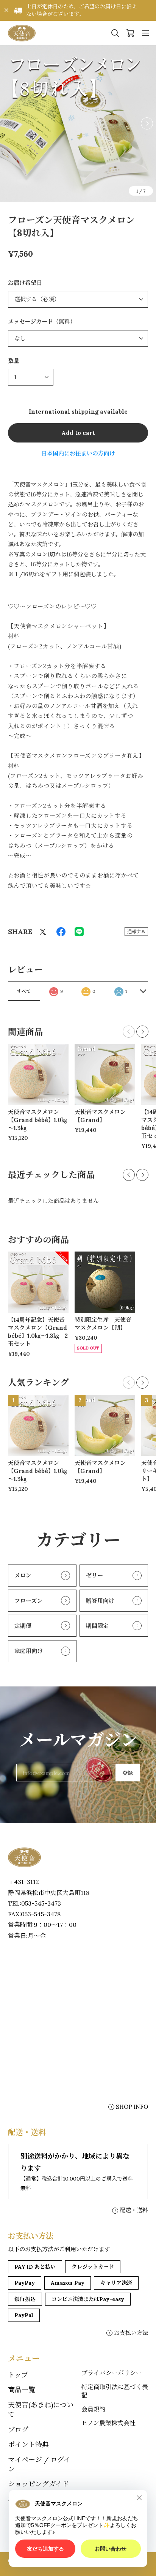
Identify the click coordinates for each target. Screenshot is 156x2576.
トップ (18, 2375)
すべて (24, 991)
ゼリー (94, 1575)
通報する (136, 932)
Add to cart (78, 433)
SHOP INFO (132, 2107)
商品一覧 (22, 2390)
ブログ (18, 2430)
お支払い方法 (131, 2333)
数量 (14, 361)
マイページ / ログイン (39, 2464)
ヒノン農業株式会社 (108, 2423)
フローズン (28, 1601)
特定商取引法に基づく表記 (115, 2391)
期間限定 (97, 1626)
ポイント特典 (28, 2444)
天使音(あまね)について (41, 2410)
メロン (23, 1575)
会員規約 (94, 2409)
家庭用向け (29, 1651)
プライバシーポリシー (112, 2373)
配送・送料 (134, 2210)
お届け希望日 (25, 283)
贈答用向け (100, 1601)
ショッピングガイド (38, 2484)
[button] (147, 123)
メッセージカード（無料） (42, 322)
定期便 (23, 1626)
